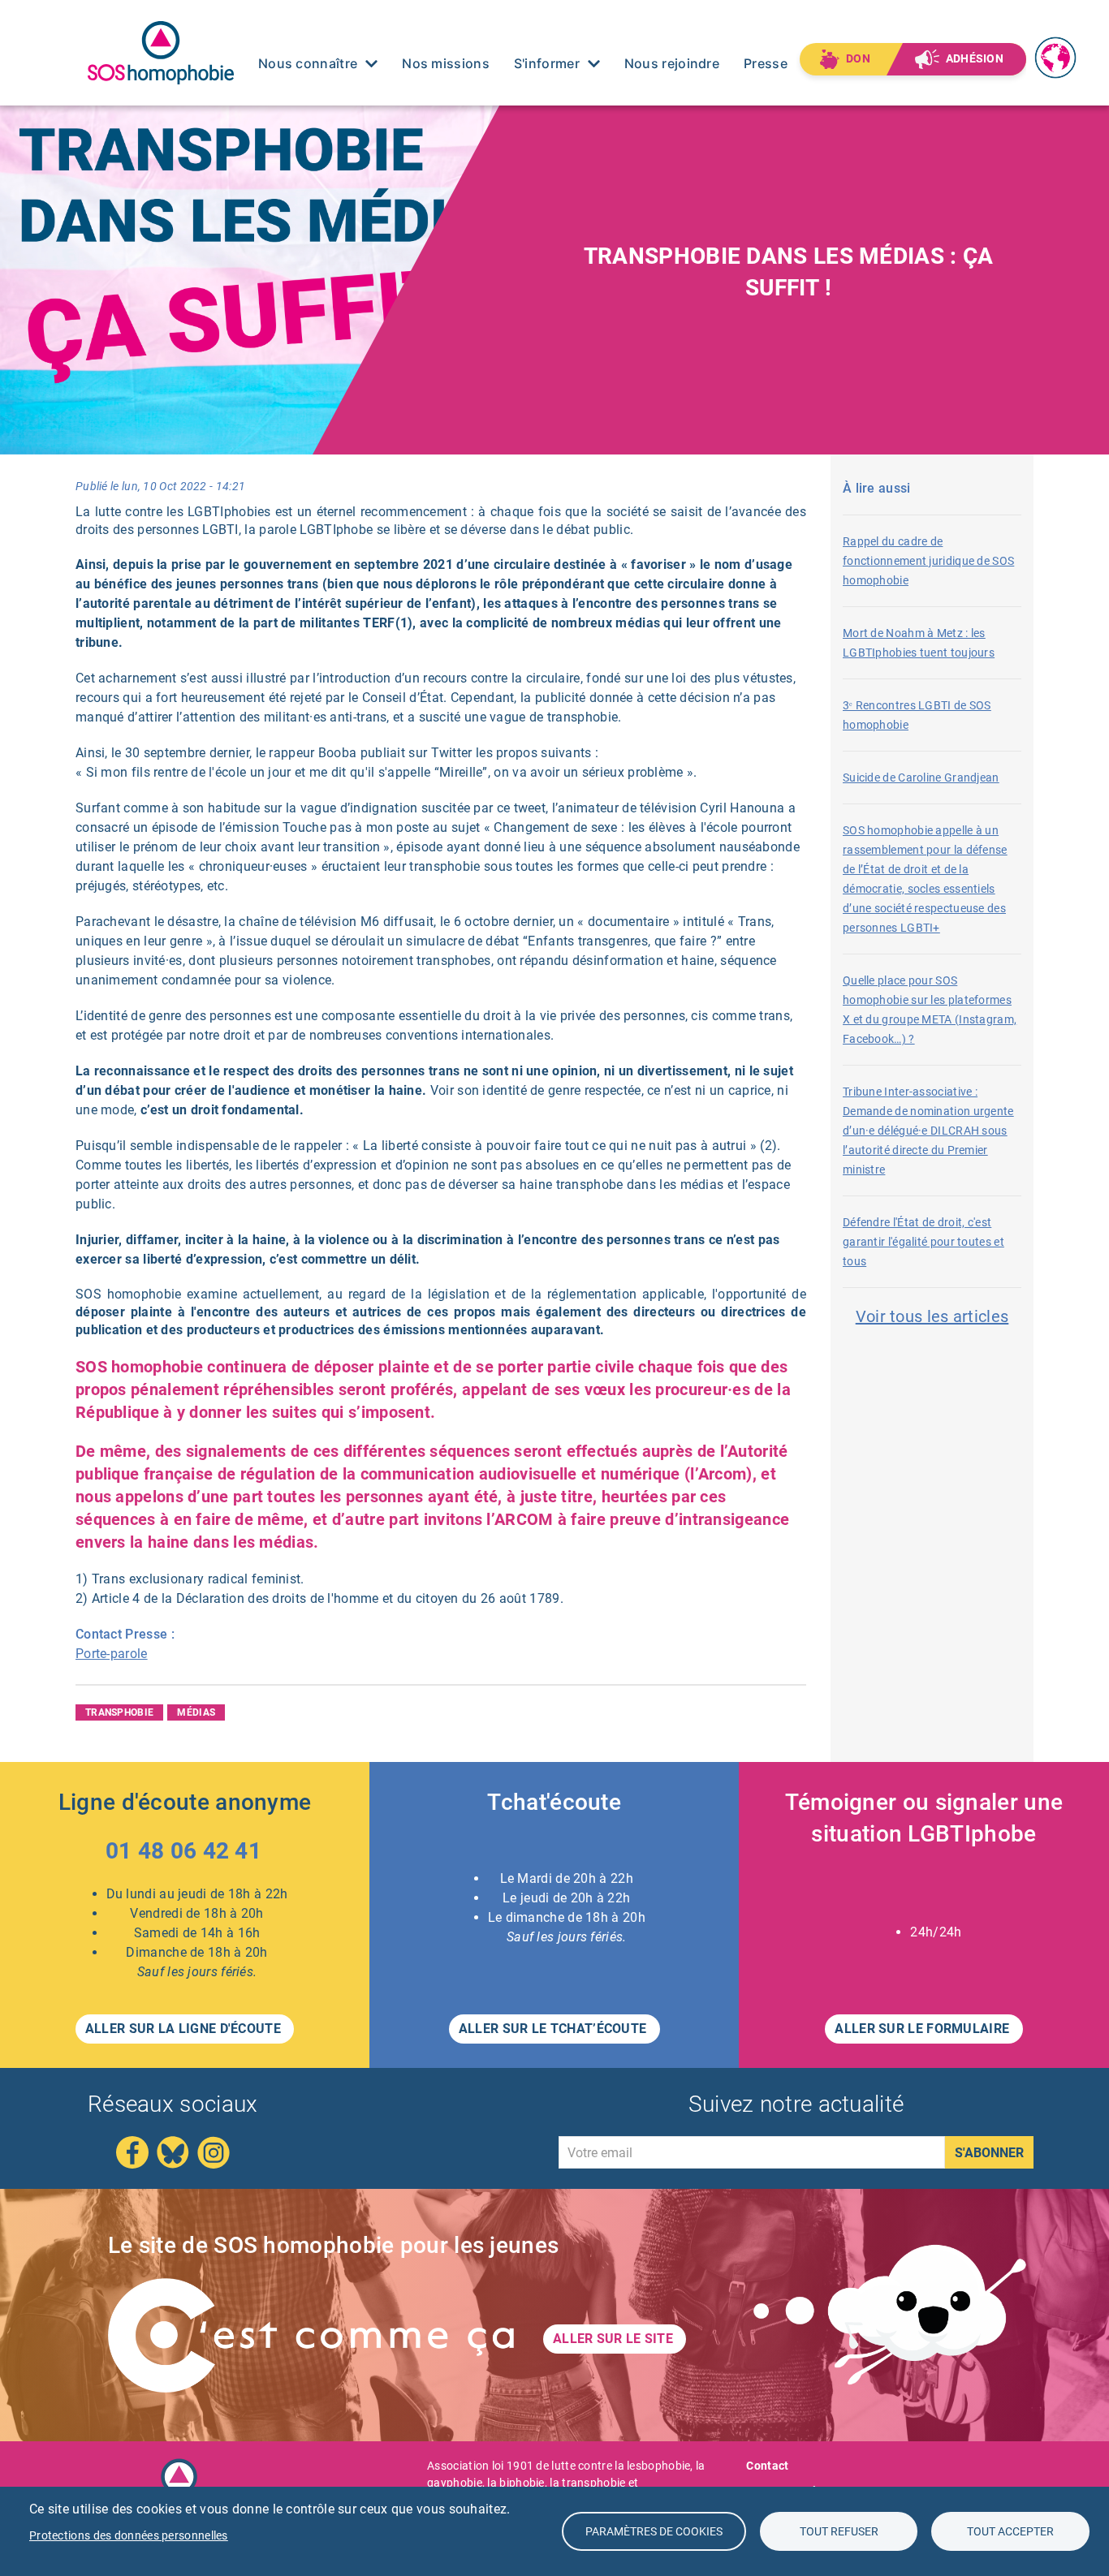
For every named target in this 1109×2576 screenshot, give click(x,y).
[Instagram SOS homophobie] (214, 2152)
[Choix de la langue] (1057, 47)
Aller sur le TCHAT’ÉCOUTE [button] (554, 2029)
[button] (185, 1854)
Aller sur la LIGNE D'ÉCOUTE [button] (185, 2029)
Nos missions (446, 63)
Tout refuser (839, 2531)
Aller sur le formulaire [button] (923, 2029)
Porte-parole (112, 1654)
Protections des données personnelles (129, 2535)
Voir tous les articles (932, 1316)
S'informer (547, 63)
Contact (767, 2466)
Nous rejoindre (672, 63)
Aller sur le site (615, 2339)
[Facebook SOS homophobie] (132, 2152)
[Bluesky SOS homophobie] (173, 2152)
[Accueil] (161, 52)
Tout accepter (1010, 2531)
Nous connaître (308, 63)
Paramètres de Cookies (654, 2531)
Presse (766, 63)
